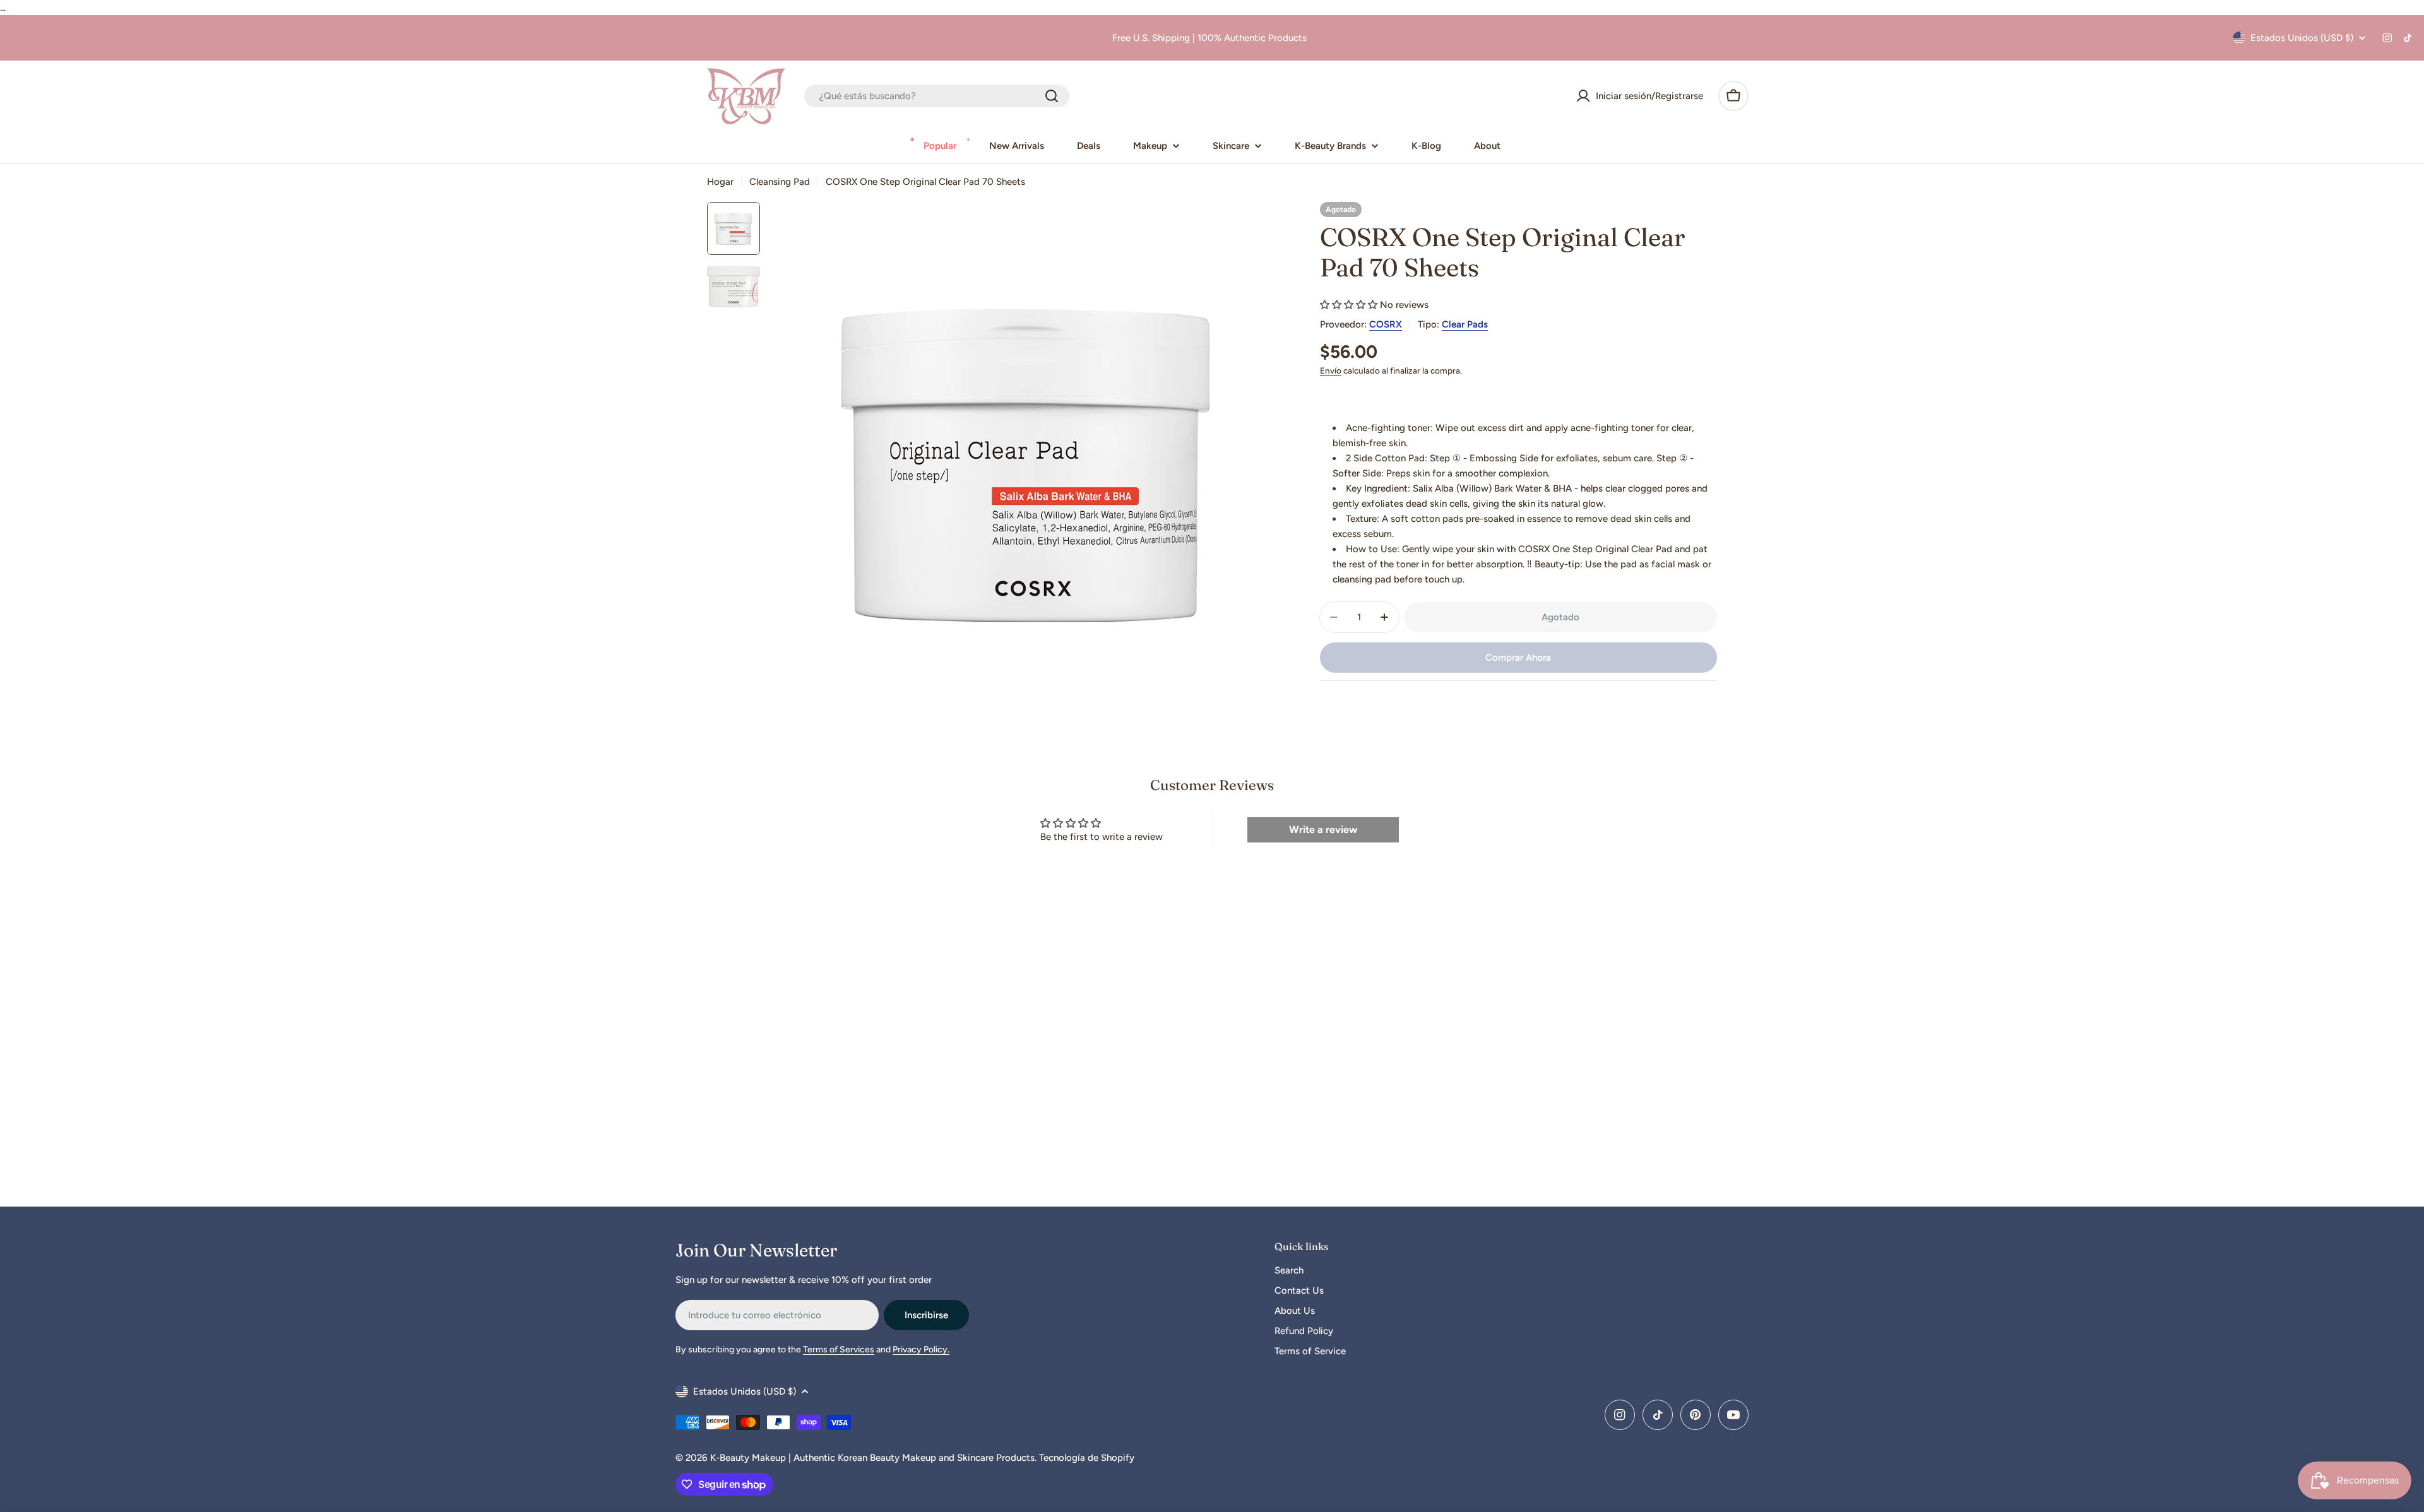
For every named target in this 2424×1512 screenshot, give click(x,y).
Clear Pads (1465, 324)
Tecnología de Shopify (1087, 1458)
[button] (1349, 305)
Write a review (1323, 830)
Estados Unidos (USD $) (2302, 38)
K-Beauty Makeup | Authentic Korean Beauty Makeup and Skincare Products (872, 1458)
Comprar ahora (1518, 658)
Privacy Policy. (921, 1350)
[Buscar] (1052, 96)
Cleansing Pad (780, 182)
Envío (1331, 370)
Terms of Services (839, 1350)
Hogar (720, 182)
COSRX (1386, 324)
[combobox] (937, 96)
